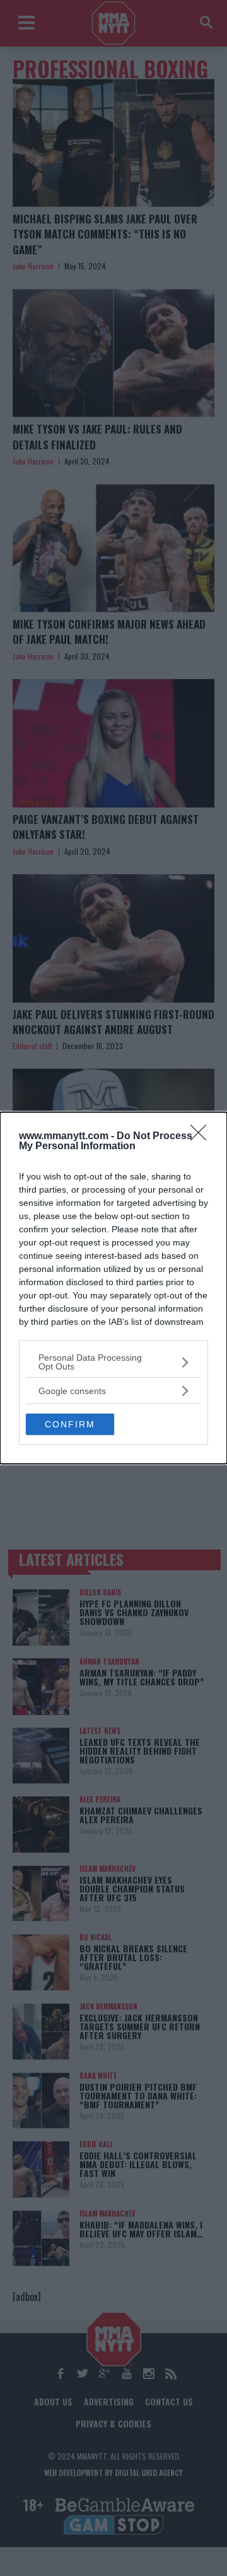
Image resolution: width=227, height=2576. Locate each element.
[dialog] (113, 1288)
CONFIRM (70, 1424)
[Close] (202, 1137)
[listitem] (113, 1362)
